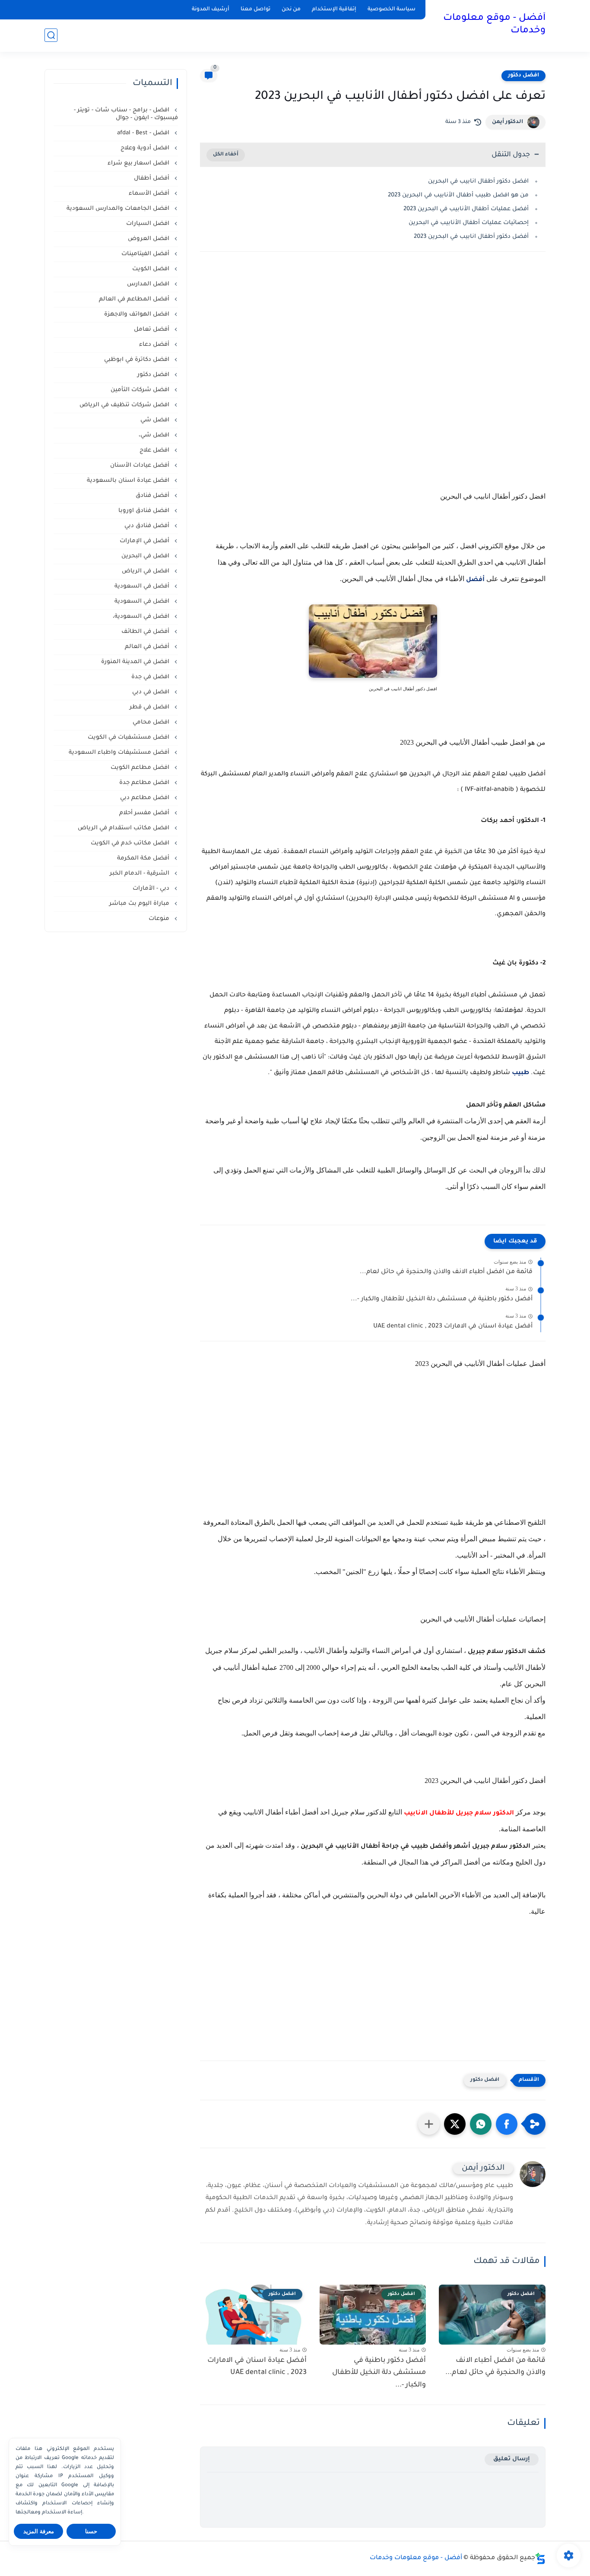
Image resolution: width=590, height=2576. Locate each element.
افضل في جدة (151, 677)
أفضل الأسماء (150, 194)
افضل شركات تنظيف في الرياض (125, 405)
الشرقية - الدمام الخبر (140, 874)
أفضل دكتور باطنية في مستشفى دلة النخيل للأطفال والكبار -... (442, 1299)
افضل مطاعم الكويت (141, 768)
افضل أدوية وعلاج (146, 148)
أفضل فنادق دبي (148, 526)
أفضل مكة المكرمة (144, 858)
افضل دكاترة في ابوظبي (138, 360)
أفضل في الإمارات (145, 541)
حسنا (91, 2531)
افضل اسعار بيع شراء (139, 163)
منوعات (160, 919)
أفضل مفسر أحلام (145, 813)
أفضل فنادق (153, 496)
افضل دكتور (523, 76)
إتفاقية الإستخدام (334, 9)
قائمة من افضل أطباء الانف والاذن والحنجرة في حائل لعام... (446, 1272)
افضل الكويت (152, 269)
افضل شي (156, 420)
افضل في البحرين (146, 556)
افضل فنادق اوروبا (145, 511)
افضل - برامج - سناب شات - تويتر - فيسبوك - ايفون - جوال (126, 114)
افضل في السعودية (143, 602)
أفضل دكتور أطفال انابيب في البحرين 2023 (471, 237)
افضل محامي (152, 722)
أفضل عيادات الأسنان (141, 466)
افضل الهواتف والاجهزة (138, 314)
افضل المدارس (149, 284)
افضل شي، (155, 435)
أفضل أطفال (152, 179)
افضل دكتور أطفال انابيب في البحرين (477, 182)
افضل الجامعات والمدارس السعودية (119, 209)
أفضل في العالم (148, 647)
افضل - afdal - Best (144, 133)
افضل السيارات (149, 224)
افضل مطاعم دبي (146, 798)
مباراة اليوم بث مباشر (140, 904)
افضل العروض (149, 239)
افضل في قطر (150, 707)
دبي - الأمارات (152, 889)
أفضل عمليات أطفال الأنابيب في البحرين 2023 (466, 209)
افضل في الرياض (146, 571)
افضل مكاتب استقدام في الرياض (124, 828)
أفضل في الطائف (146, 632)
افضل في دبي (152, 692)
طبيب (520, 1073)
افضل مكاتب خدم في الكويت (131, 843)
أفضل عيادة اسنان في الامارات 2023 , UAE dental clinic (453, 1327)
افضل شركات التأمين (141, 390)
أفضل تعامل (152, 330)
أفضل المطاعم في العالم (135, 299)
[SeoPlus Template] (540, 2559)
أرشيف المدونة (211, 9)
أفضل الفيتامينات (146, 254)
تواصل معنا (255, 9)
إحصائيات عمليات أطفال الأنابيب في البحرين (469, 223)
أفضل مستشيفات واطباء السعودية (120, 753)
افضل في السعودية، (142, 617)
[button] (507, 2124)
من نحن (291, 9)
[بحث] (51, 35)
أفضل (474, 580)
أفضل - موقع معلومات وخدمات (494, 25)
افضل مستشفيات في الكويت (129, 738)
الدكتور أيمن (508, 122)
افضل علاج (155, 450)
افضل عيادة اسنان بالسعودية (129, 481)
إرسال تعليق (512, 2459)
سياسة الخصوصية (392, 9)
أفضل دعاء (155, 345)
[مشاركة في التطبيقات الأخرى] (429, 2124)
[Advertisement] (373, 377)
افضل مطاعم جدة (145, 783)
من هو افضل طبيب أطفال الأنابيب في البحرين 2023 (458, 195)
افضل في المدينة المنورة (136, 662)
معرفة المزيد (39, 2531)
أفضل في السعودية (143, 586)
